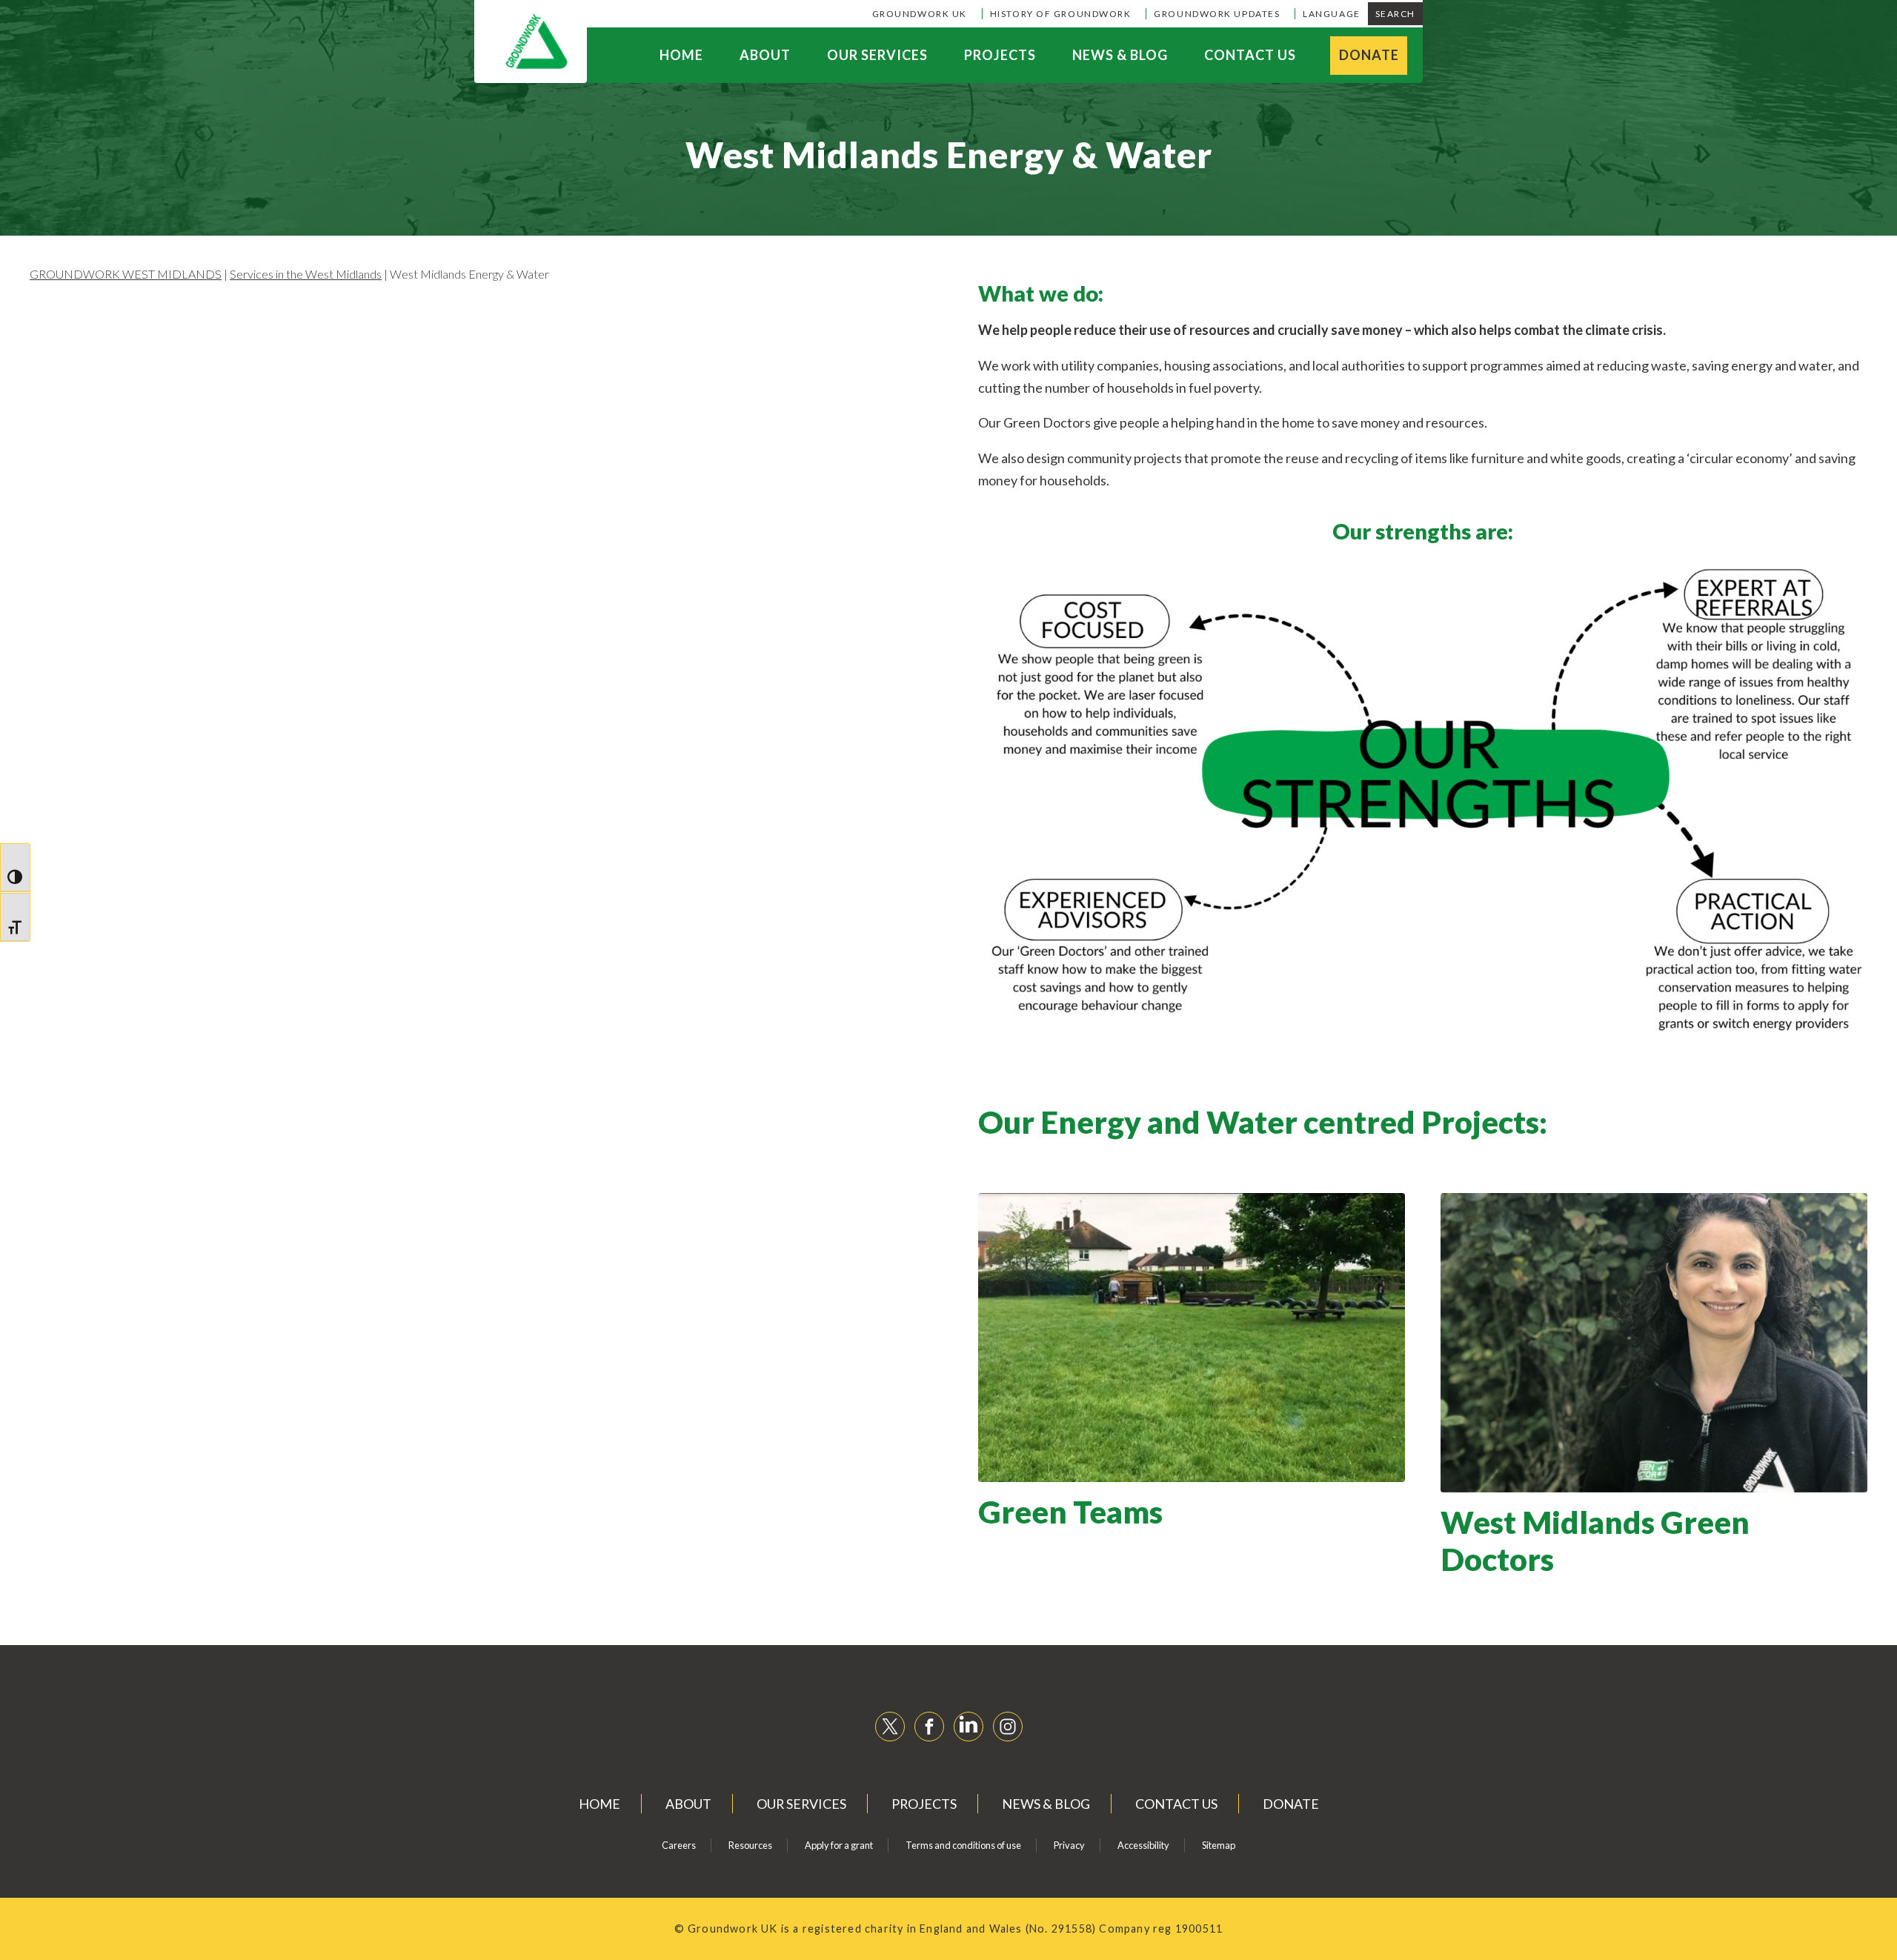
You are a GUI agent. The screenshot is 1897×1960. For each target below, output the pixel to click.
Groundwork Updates (1217, 14)
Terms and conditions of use (963, 1845)
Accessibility (1143, 1845)
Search (1395, 14)
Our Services (877, 55)
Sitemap (1219, 1845)
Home (681, 55)
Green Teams (1070, 1512)
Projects (1000, 55)
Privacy (1069, 1845)
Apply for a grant (839, 1845)
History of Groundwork (1061, 14)
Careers (679, 1845)
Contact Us (1250, 55)
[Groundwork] (531, 41)
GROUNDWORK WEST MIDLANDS (126, 274)
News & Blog (1120, 55)
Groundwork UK (920, 14)
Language (1331, 14)
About (765, 55)
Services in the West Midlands (306, 274)
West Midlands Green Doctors (1595, 1541)
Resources (750, 1845)
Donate (1369, 55)
